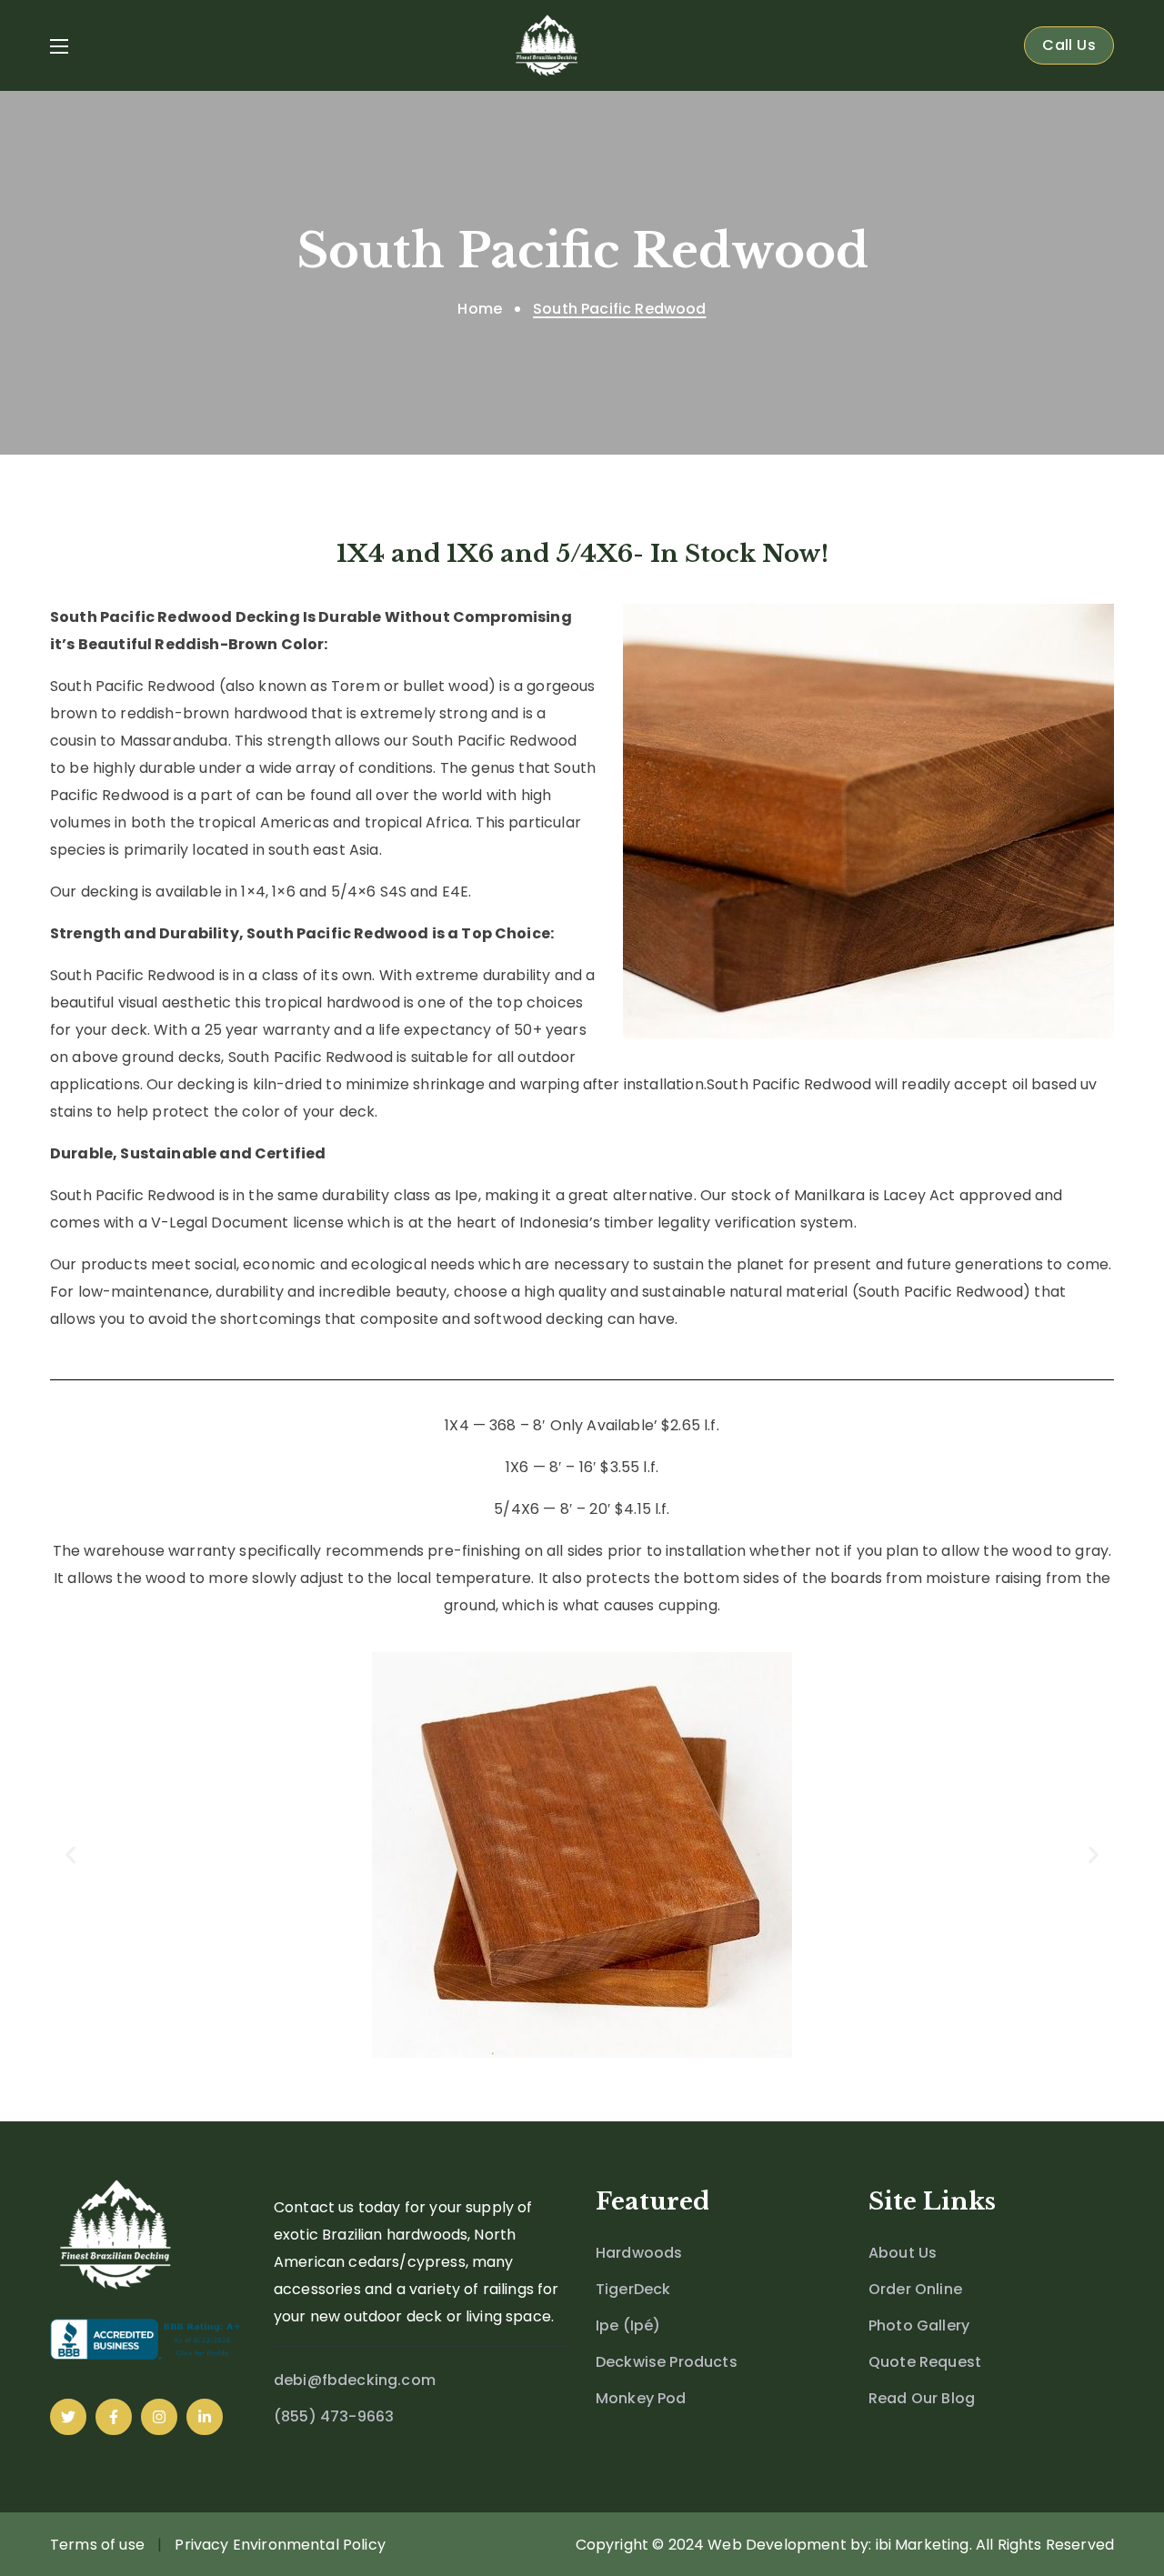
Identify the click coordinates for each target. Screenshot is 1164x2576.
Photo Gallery (919, 2325)
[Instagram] (159, 2417)
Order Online (915, 2289)
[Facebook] (114, 2417)
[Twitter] (68, 2417)
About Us (903, 2253)
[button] (1069, 45)
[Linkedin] (205, 2417)
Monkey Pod (641, 2398)
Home (480, 309)
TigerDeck (633, 2289)
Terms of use (97, 2545)
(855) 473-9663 (334, 2416)
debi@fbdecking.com (355, 2380)
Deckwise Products (667, 2362)
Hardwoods (639, 2253)
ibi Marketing (923, 2545)
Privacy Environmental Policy (280, 2545)
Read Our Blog (922, 2398)
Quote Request (925, 2362)
